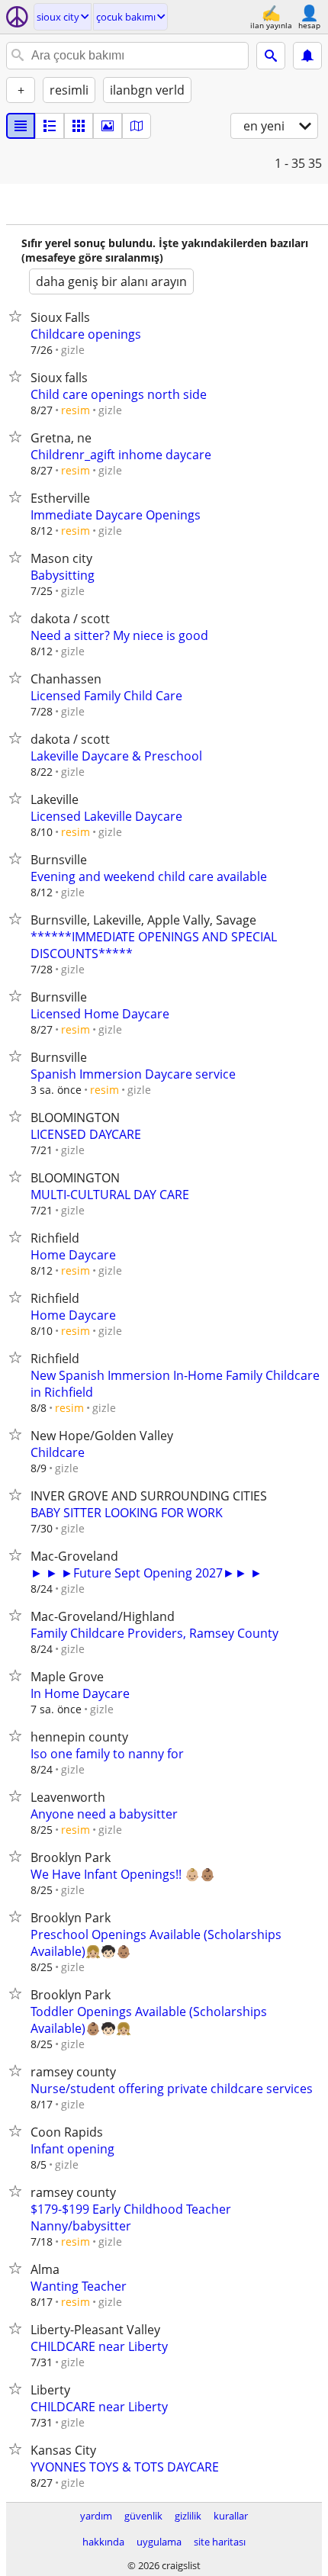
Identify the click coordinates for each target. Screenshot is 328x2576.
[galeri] (108, 126)
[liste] (21, 126)
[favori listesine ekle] (18, 316)
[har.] (137, 126)
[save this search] (307, 56)
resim (76, 410)
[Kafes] (79, 126)
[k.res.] (50, 126)
